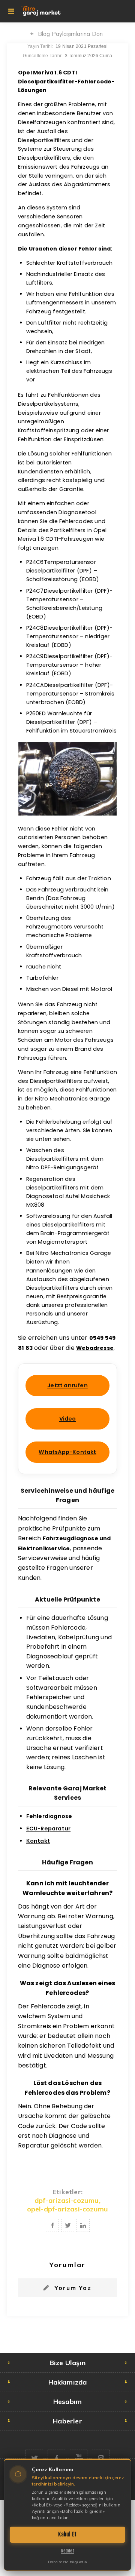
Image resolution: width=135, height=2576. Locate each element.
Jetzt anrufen (67, 1385)
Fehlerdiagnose (49, 1816)
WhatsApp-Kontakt (67, 1452)
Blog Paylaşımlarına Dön (70, 34)
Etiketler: (67, 2192)
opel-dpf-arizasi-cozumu (68, 2209)
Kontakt (38, 1841)
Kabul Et (67, 2534)
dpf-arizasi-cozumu (67, 2200)
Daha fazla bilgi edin (67, 2562)
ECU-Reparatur (49, 1829)
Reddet (68, 2551)
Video (68, 1419)
